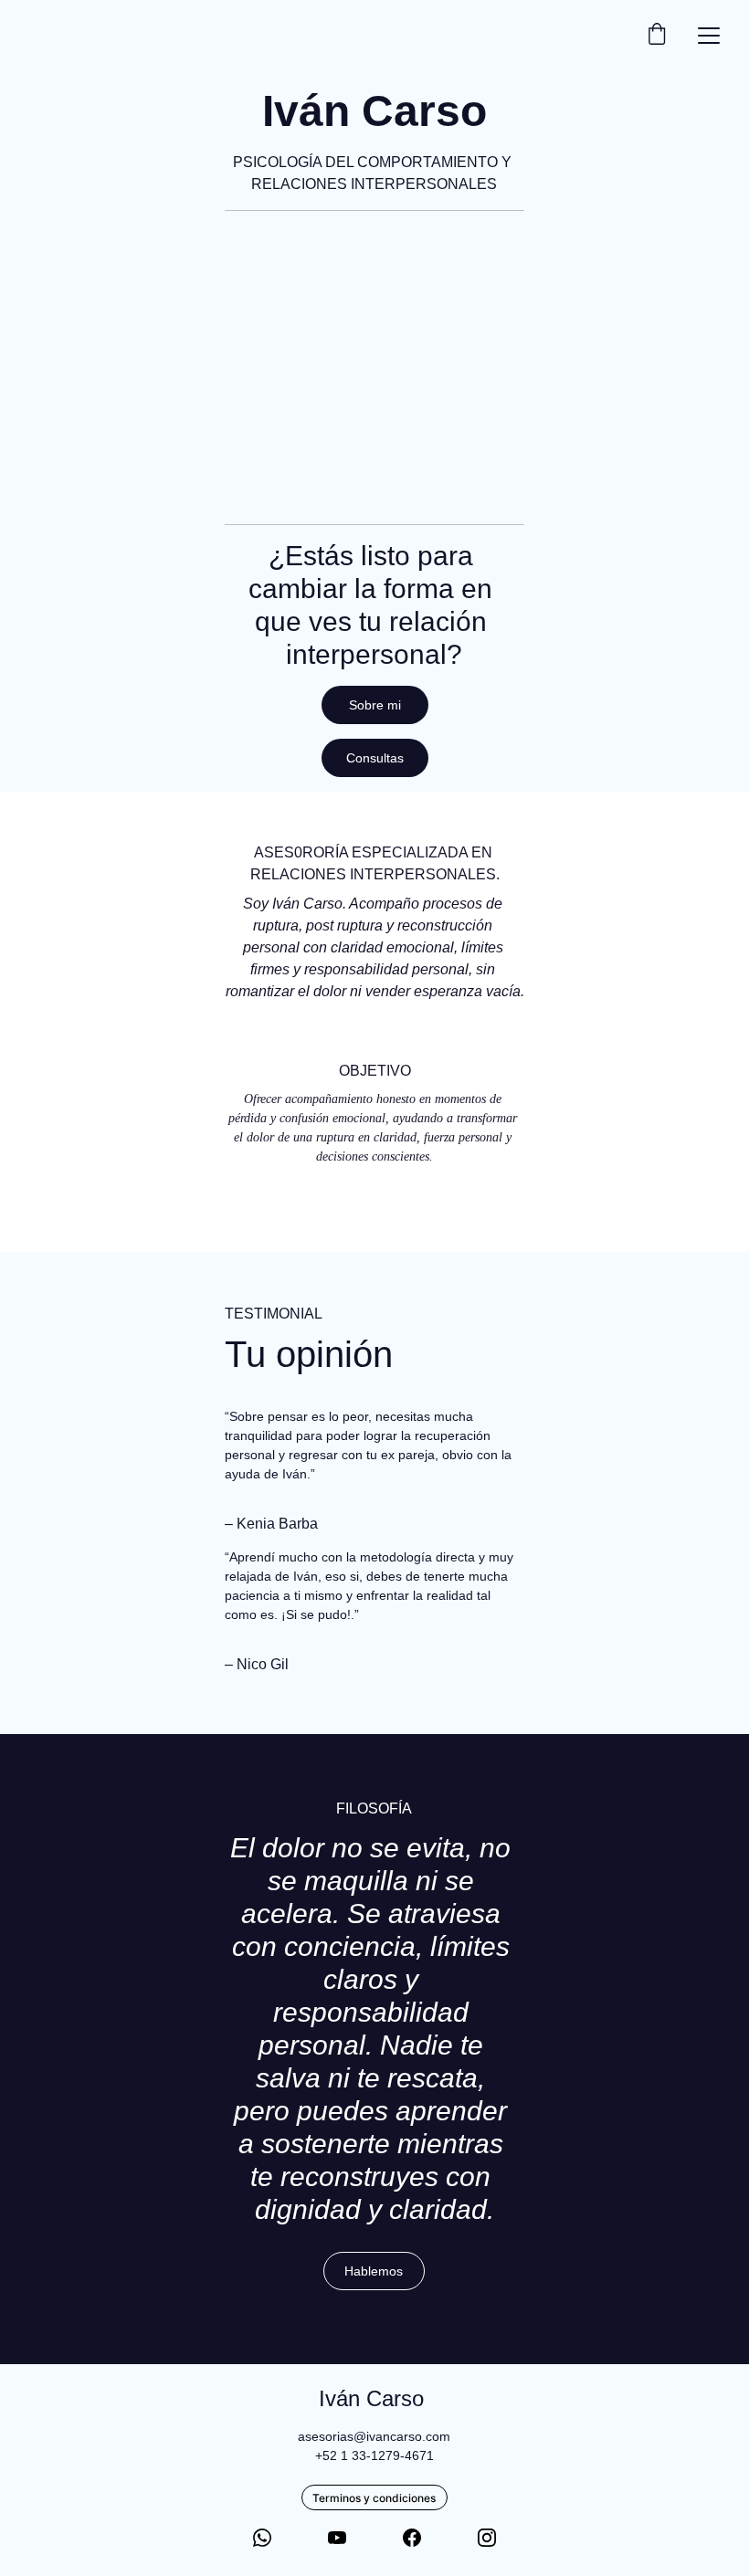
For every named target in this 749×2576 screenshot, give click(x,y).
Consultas (375, 758)
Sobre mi (375, 705)
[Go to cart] (657, 35)
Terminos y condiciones (374, 2498)
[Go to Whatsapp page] (262, 2538)
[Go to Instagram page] (487, 2538)
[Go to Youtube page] (337, 2538)
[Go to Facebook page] (412, 2538)
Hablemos (374, 2271)
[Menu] (709, 36)
